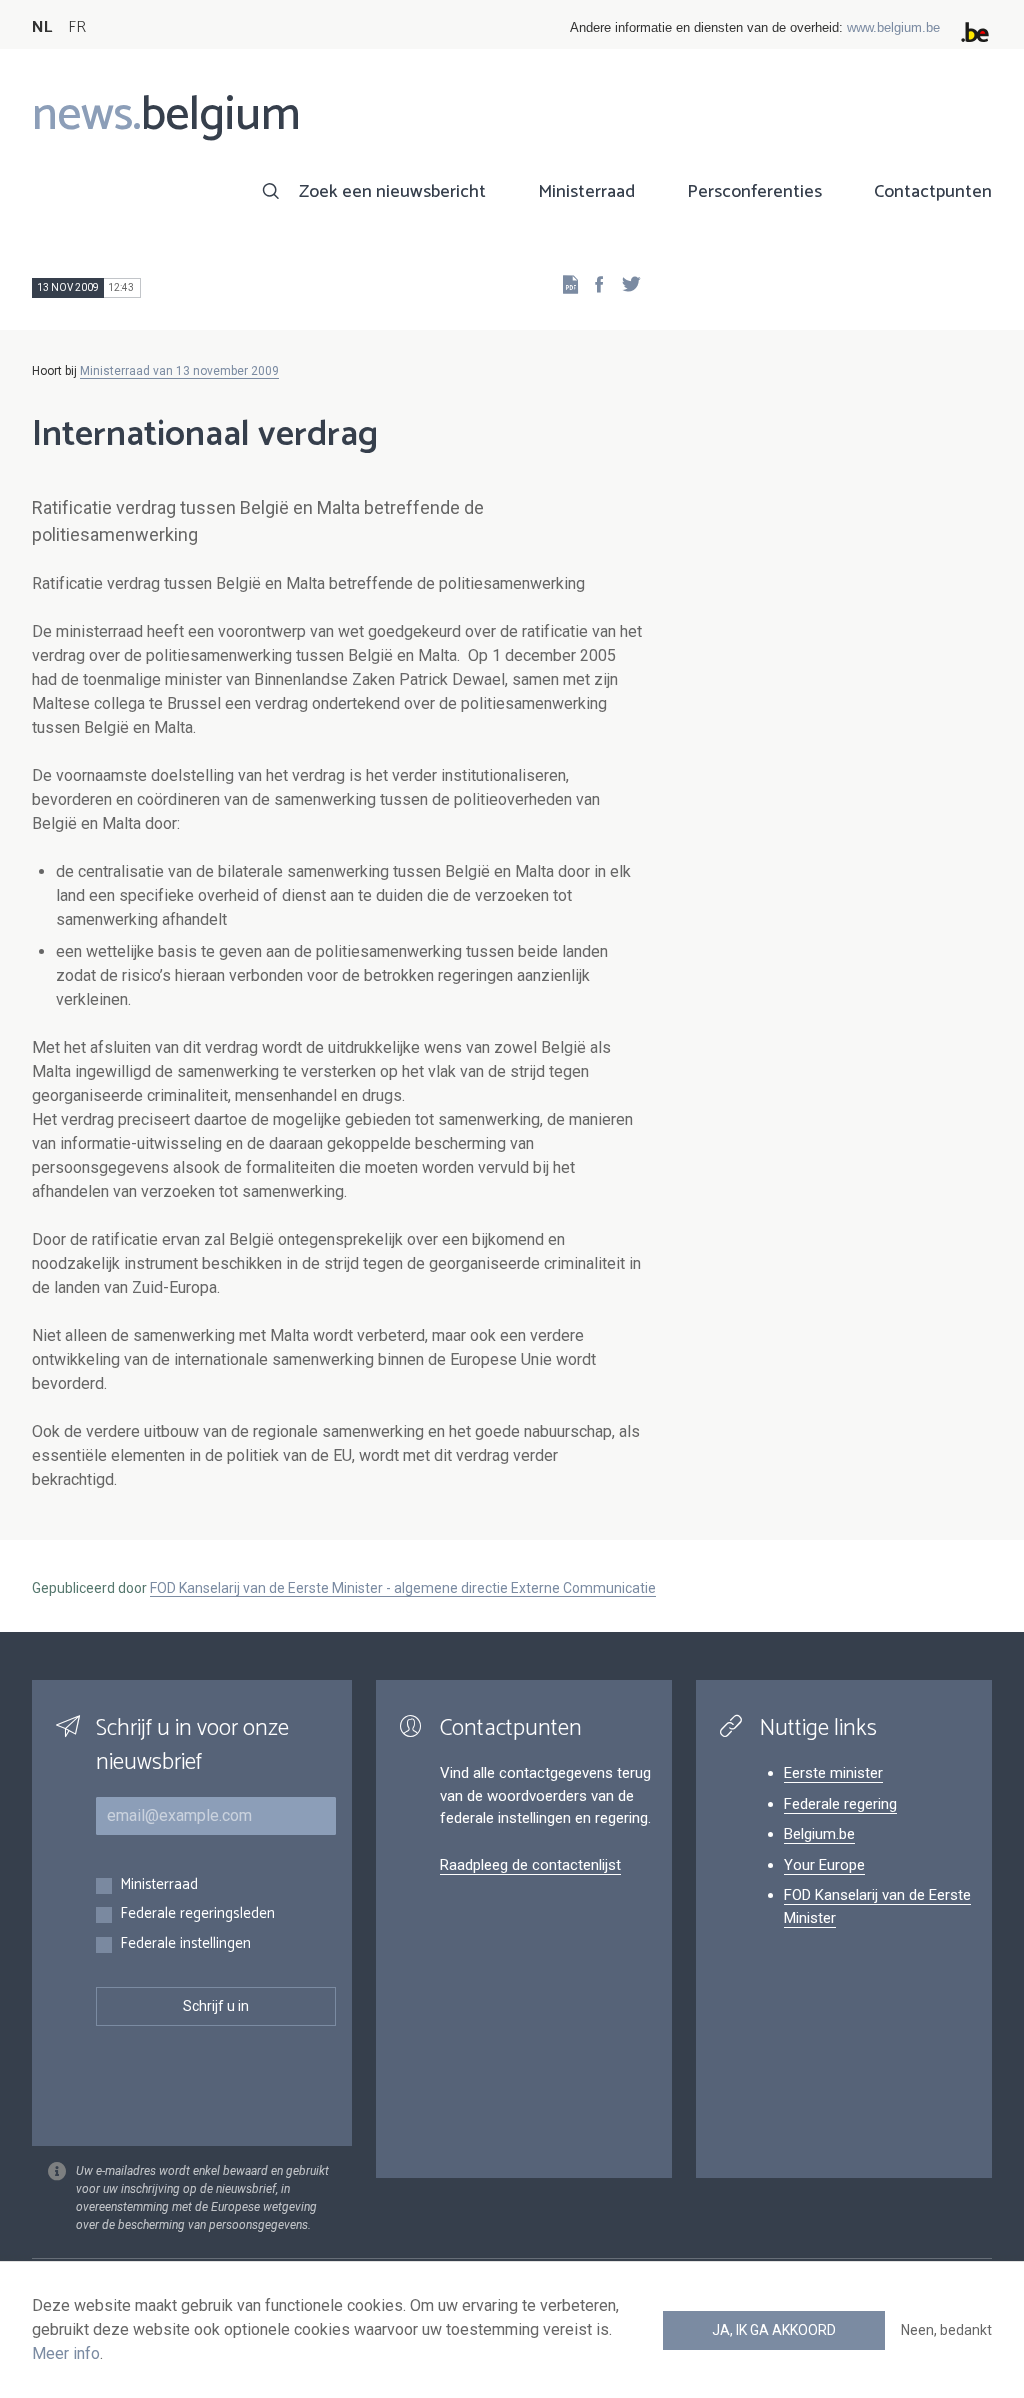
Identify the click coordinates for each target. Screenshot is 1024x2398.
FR (77, 27)
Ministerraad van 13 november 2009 (179, 371)
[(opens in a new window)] (593, 283)
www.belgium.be (893, 27)
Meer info (66, 2353)
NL (42, 27)
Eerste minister (833, 1773)
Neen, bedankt (946, 2330)
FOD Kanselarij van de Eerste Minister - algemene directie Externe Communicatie (403, 1588)
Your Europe (824, 1865)
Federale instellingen (185, 1944)
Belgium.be (819, 1834)
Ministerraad (586, 192)
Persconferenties (754, 192)
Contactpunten (933, 192)
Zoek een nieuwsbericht (392, 192)
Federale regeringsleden (197, 1914)
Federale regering (840, 1804)
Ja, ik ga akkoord (774, 2330)
